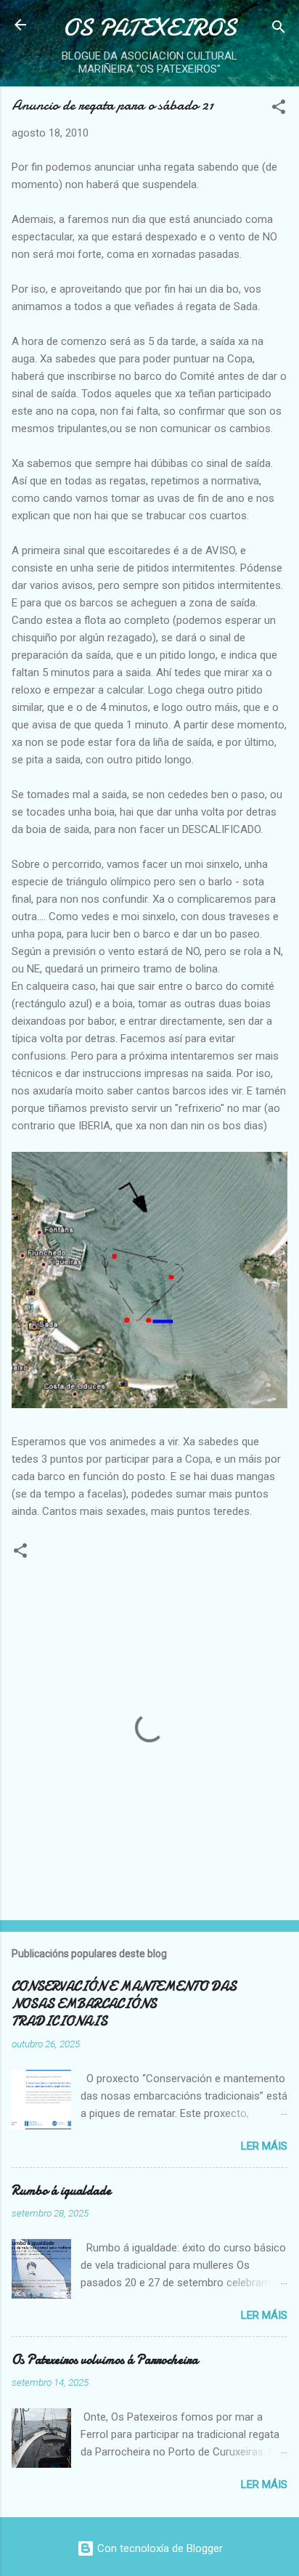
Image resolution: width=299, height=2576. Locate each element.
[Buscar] (279, 29)
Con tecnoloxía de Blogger (159, 2548)
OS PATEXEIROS (149, 28)
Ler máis (264, 2146)
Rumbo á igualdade (61, 2191)
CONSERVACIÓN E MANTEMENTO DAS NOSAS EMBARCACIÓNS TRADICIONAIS (124, 2004)
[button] (279, 109)
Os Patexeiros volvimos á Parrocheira (105, 2360)
